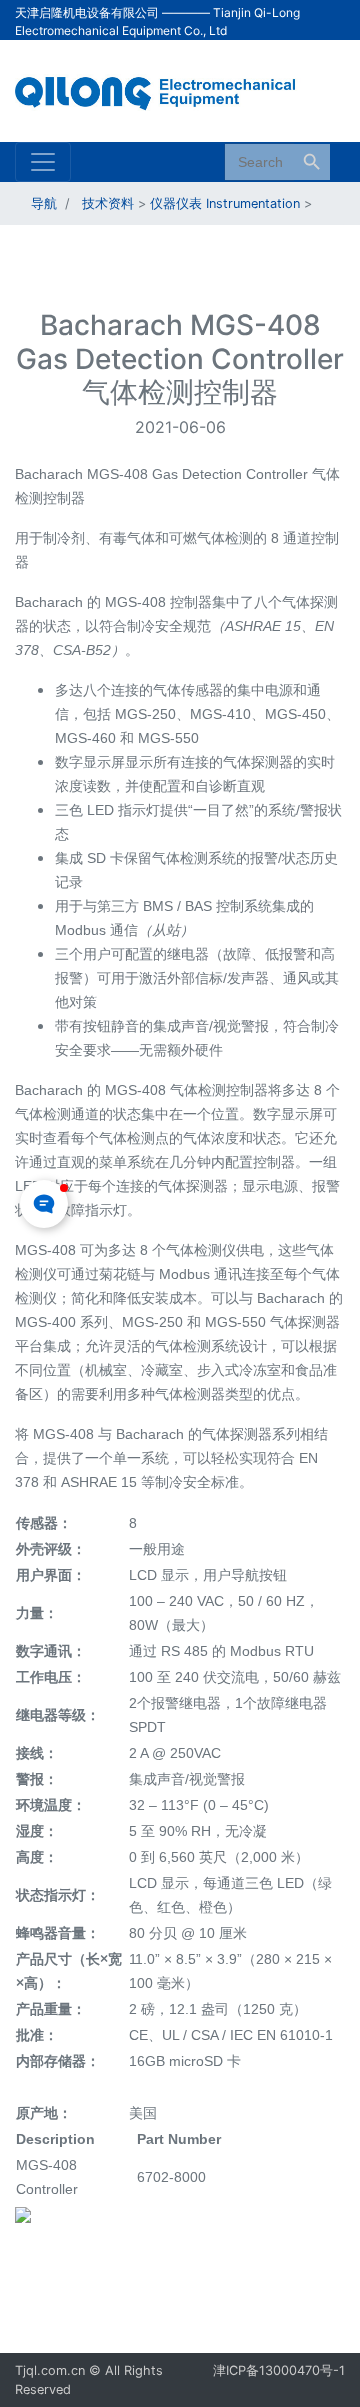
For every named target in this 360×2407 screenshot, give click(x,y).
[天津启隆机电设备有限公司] (165, 89)
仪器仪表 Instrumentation (225, 203)
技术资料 (108, 203)
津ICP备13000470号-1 (279, 2370)
